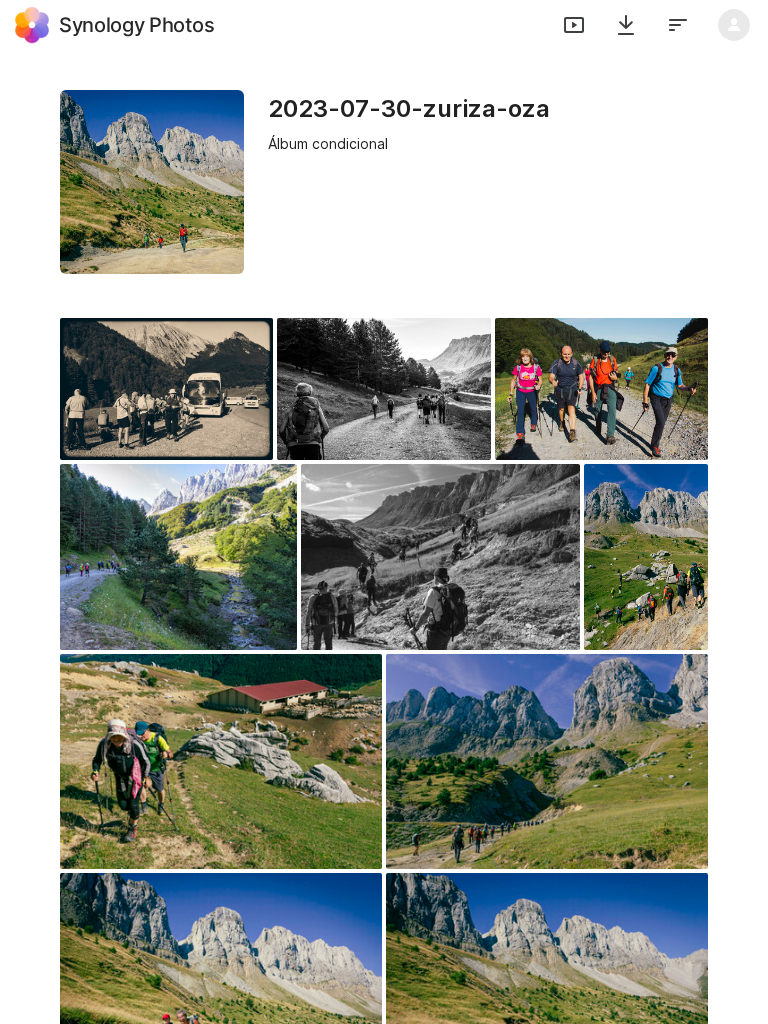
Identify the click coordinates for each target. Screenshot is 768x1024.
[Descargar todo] (626, 25)
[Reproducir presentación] (574, 25)
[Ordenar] (678, 25)
